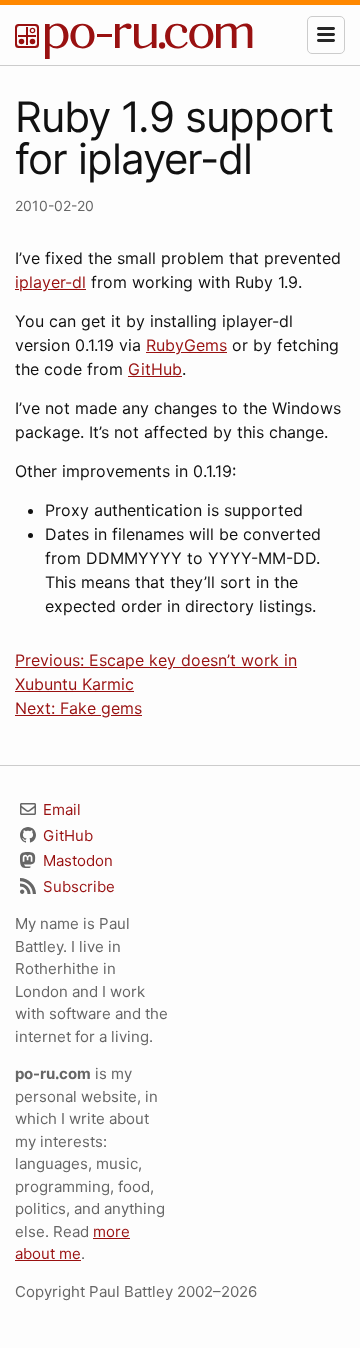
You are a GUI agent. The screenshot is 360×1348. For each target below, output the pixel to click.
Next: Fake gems (78, 708)
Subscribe (77, 886)
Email (60, 809)
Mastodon (76, 860)
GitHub (155, 369)
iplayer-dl (50, 282)
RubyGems (186, 345)
